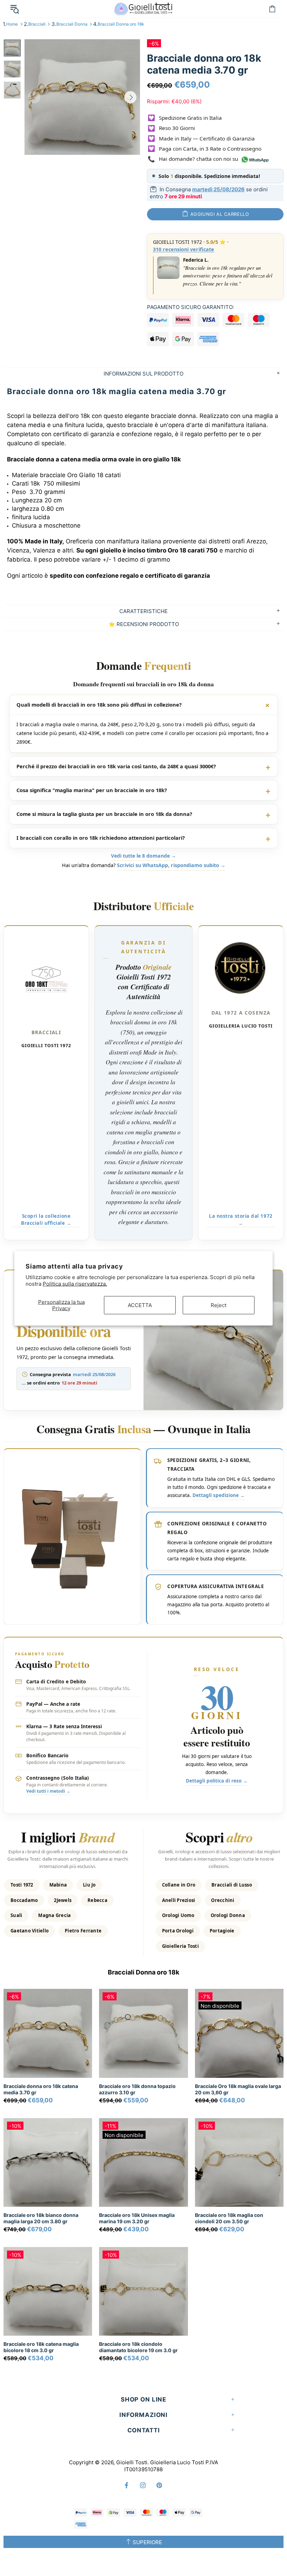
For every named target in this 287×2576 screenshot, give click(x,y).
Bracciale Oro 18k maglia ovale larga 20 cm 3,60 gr (238, 2089)
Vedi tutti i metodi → (48, 1791)
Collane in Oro (179, 1885)
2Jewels (63, 1900)
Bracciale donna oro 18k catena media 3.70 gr (41, 2089)
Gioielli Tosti (143, 9)
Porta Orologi (178, 1931)
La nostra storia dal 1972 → (241, 1220)
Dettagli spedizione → (219, 1495)
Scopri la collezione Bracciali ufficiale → (46, 1220)
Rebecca (97, 1900)
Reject (219, 1305)
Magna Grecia (54, 1915)
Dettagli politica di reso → (217, 1781)
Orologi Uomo (178, 1915)
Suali (16, 1915)
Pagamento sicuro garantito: (191, 307)
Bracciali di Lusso (232, 1885)
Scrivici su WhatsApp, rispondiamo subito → (171, 865)
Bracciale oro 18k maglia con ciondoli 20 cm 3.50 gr (229, 2218)
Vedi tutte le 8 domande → (143, 856)
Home (12, 24)
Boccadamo (24, 1900)
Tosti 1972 (22, 1885)
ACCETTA (140, 1305)
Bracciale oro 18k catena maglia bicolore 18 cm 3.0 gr (41, 2347)
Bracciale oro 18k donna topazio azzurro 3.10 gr (137, 2089)
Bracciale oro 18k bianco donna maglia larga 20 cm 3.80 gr (41, 2218)
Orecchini (223, 1900)
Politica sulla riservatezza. (75, 1284)
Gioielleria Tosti (180, 1946)
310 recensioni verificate (184, 249)
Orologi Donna (228, 1915)
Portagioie (222, 1931)
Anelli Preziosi (179, 1900)
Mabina (58, 1885)
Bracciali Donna (72, 24)
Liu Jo (89, 1885)
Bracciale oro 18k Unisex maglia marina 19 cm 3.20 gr (137, 2218)
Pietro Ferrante (83, 1931)
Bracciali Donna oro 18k (121, 24)
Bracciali (37, 24)
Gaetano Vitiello (30, 1931)
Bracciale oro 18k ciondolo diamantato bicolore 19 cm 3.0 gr (138, 2347)
